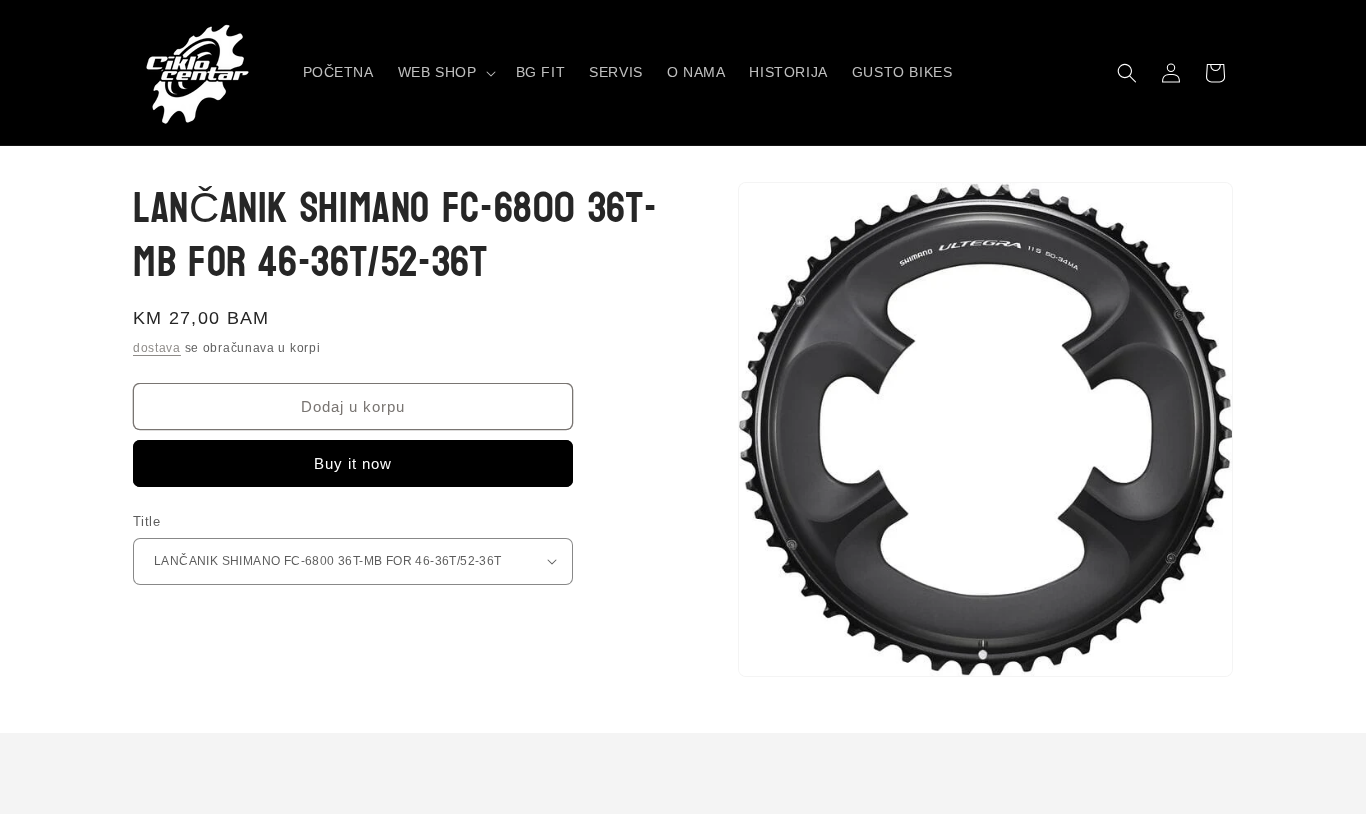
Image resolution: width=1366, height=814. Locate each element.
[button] (445, 72)
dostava (157, 348)
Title (146, 521)
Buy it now (353, 463)
